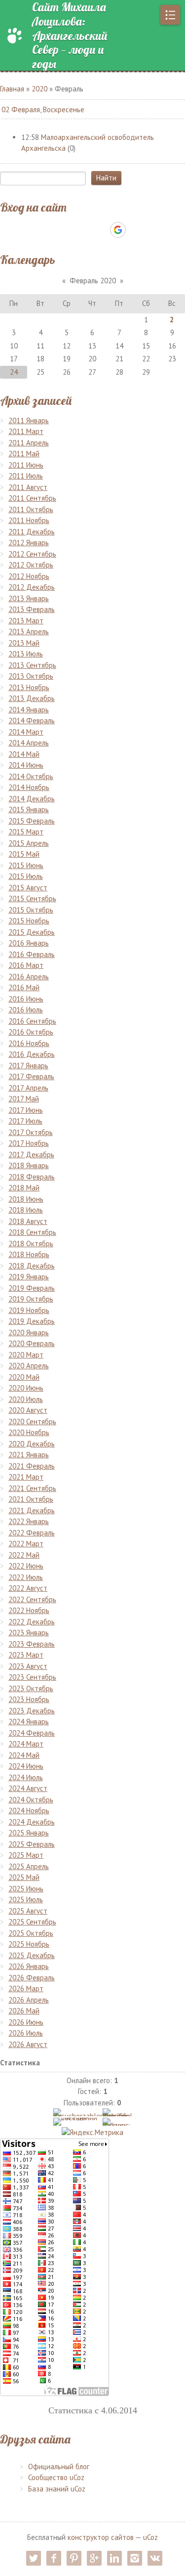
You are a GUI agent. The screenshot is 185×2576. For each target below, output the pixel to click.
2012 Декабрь (32, 587)
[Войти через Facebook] (84, 230)
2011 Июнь (26, 465)
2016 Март (26, 965)
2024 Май (24, 1755)
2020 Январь (29, 1332)
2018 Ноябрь (29, 1254)
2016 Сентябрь (32, 1021)
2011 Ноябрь (29, 520)
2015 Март (26, 832)
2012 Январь (29, 543)
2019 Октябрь (31, 1299)
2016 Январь (29, 943)
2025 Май (24, 1877)
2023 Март (26, 1655)
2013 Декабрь (32, 698)
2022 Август (28, 1588)
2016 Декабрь (32, 1054)
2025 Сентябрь (32, 1922)
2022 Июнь (26, 1566)
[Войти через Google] (118, 230)
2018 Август (28, 1221)
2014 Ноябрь (29, 787)
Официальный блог (59, 2467)
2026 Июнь (26, 2022)
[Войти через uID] (50, 230)
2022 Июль (26, 1577)
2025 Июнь (26, 1889)
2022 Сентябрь (32, 1599)
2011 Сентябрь (32, 498)
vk (155, 2558)
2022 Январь (29, 1521)
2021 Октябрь (31, 1499)
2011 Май (24, 454)
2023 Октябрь (31, 1688)
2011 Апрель (29, 443)
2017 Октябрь (31, 1132)
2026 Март (26, 1988)
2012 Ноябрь (29, 576)
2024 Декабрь (32, 1822)
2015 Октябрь (31, 910)
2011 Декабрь (32, 532)
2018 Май (24, 1188)
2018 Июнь (26, 1199)
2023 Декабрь (32, 1711)
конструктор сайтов (101, 2537)
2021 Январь (29, 1455)
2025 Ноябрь (29, 1944)
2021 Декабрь (32, 1510)
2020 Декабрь (32, 1444)
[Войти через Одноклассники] (135, 230)
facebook (54, 2558)
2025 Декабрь (32, 1955)
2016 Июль (26, 1010)
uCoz (150, 2537)
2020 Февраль (32, 1343)
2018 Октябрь (31, 1244)
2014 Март (26, 732)
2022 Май (24, 1555)
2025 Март (26, 1855)
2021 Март (26, 1477)
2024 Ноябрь (29, 1811)
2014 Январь (29, 710)
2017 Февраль (31, 1076)
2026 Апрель (29, 2000)
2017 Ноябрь (29, 1143)
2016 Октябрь (31, 1032)
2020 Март (26, 1355)
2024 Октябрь (31, 1800)
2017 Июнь (26, 1110)
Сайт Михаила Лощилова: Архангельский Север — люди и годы (70, 36)
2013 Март (26, 621)
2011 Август (28, 487)
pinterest (74, 2558)
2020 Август (28, 1410)
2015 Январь (29, 809)
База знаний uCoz (57, 2489)
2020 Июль (26, 1399)
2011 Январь (29, 420)
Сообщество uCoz (56, 2477)
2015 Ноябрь (29, 921)
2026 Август (28, 2044)
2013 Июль (26, 654)
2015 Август (28, 888)
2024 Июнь (26, 1766)
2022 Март (26, 1544)
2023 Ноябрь (29, 1699)
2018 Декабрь (32, 1266)
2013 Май (24, 643)
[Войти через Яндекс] (101, 230)
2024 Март (26, 1744)
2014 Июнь (26, 765)
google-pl (94, 2558)
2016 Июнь (26, 999)
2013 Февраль (32, 609)
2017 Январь (28, 1066)
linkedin (114, 2558)
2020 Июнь (26, 1388)
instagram (135, 2558)
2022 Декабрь (32, 1622)
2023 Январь (29, 1633)
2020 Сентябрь (32, 1421)
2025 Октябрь (31, 1933)
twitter (34, 2558)
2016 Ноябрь (29, 1043)
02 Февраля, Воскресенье (43, 109)
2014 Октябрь (31, 776)
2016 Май (24, 987)
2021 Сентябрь (32, 1488)
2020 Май (24, 1377)
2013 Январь (29, 598)
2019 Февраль (32, 1288)
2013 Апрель (29, 632)
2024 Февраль (32, 1733)
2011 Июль (26, 476)
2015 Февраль (32, 821)
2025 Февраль (32, 1844)
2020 (39, 89)
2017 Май (24, 1099)
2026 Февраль (32, 1978)
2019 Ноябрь (29, 1310)
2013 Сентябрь (32, 665)
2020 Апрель (29, 1366)
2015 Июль (26, 876)
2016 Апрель (29, 977)
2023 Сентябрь (32, 1677)
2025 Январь (29, 1833)
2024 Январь (29, 1722)
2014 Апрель (29, 743)
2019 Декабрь (32, 1321)
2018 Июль (26, 1210)
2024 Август (28, 1788)
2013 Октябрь (31, 676)
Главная (12, 89)
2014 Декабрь (32, 799)
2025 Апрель (29, 1866)
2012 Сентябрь (32, 554)
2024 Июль (26, 1777)
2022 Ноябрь (29, 1610)
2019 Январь (29, 1277)
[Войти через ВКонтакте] (67, 230)
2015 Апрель (29, 843)
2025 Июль (26, 1899)
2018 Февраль (32, 1177)
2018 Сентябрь (32, 1232)
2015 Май (24, 854)
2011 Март (26, 431)
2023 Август (28, 1666)
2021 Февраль (32, 1466)
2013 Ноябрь (29, 687)
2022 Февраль (32, 1533)
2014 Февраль (32, 720)
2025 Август (28, 1911)
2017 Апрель (28, 1088)
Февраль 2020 (93, 281)
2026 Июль (26, 2033)
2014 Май (24, 754)
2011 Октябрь (31, 509)
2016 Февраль (32, 954)
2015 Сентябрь (32, 898)
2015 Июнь (26, 865)
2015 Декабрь (32, 932)
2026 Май (24, 2011)
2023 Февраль (32, 1644)
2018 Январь (29, 1165)
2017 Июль (25, 1121)
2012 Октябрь (31, 565)
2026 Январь (29, 1966)
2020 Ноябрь (29, 1432)
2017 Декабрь (31, 1155)
